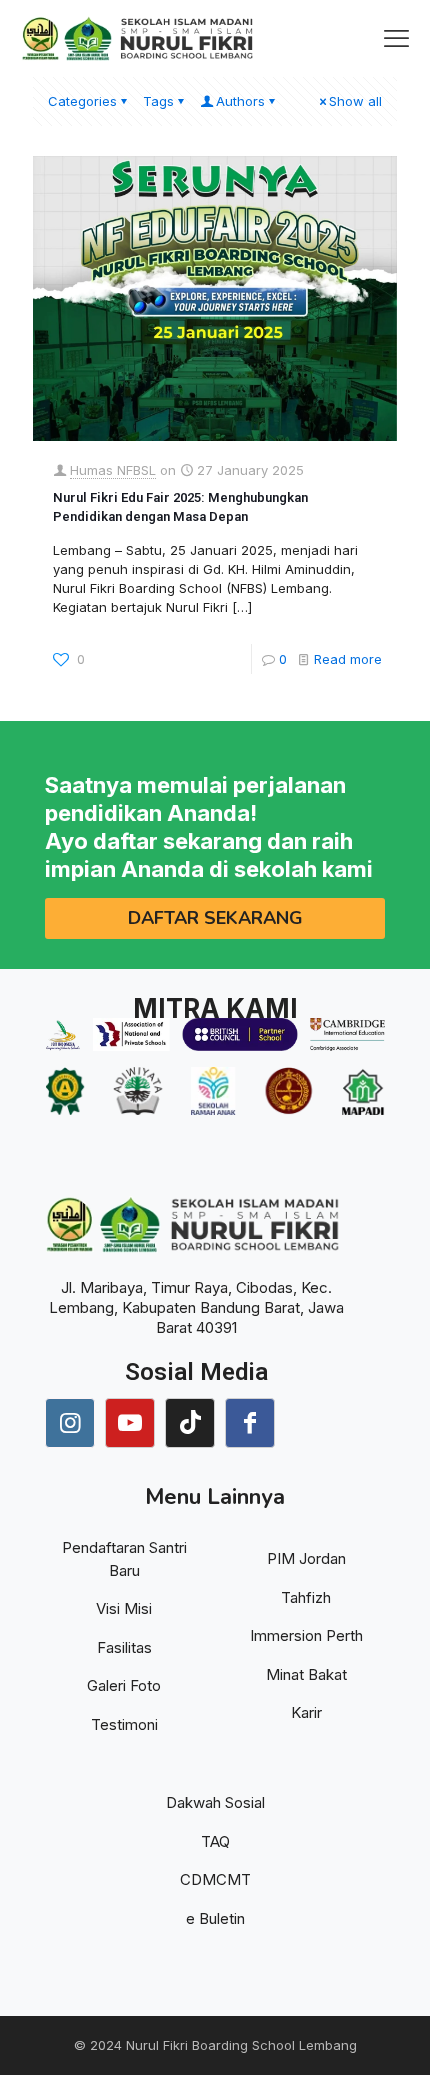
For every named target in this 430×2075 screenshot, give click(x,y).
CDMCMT (215, 1879)
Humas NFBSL (113, 470)
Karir (306, 1712)
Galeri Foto (124, 1685)
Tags (158, 101)
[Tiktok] (190, 1423)
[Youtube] (130, 1423)
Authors (240, 101)
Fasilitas (124, 1647)
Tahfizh (306, 1597)
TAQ (215, 1841)
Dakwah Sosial (215, 1802)
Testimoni (124, 1724)
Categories (82, 101)
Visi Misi (124, 1608)
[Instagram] (70, 1423)
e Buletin (215, 1918)
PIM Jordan (306, 1558)
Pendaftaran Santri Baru (124, 1559)
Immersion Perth (306, 1635)
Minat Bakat (306, 1674)
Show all (355, 101)
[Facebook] (250, 1423)
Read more (348, 659)
